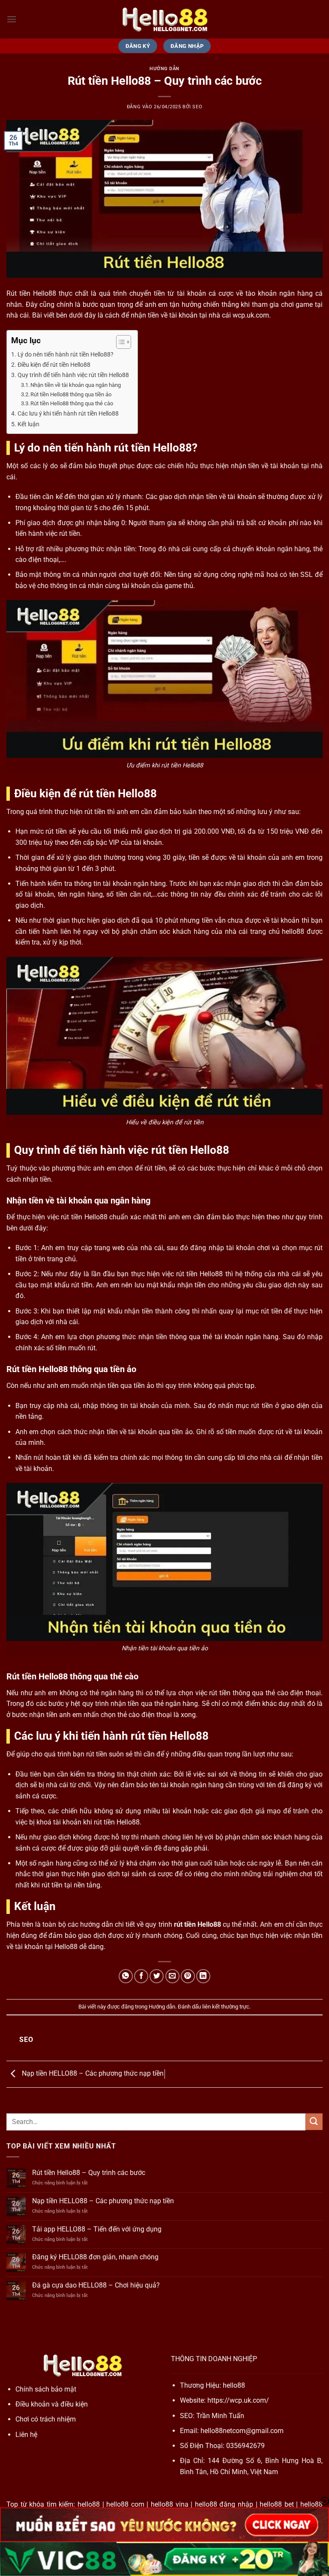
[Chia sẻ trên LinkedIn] (203, 1976)
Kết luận (28, 424)
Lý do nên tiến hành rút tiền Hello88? (66, 355)
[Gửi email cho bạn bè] (172, 1976)
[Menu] (12, 19)
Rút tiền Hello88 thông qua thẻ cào (72, 403)
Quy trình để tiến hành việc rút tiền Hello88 (73, 375)
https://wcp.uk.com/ (238, 2400)
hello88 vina (170, 2504)
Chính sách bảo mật (46, 2389)
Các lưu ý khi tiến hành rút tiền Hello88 (68, 414)
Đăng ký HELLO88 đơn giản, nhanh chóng (95, 2257)
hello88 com (125, 2504)
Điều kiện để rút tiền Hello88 (54, 365)
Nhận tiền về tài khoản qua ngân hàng (76, 385)
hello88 (234, 2385)
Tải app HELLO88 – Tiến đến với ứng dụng (97, 2229)
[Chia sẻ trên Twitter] (157, 1976)
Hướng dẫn (164, 69)
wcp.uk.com (251, 315)
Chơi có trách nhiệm (46, 2419)
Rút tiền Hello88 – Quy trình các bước (89, 2173)
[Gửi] (314, 2122)
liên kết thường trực (226, 2007)
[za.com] (164, 19)
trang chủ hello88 (277, 931)
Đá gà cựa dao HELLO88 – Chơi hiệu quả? (96, 2285)
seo (197, 107)
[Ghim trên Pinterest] (188, 1976)
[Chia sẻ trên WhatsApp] (126, 1976)
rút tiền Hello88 (197, 1924)
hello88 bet (277, 2504)
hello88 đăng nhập (224, 2504)
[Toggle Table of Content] (119, 342)
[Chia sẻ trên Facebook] (141, 1976)
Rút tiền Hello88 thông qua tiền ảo (71, 394)
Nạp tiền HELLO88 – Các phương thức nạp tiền (92, 2074)
